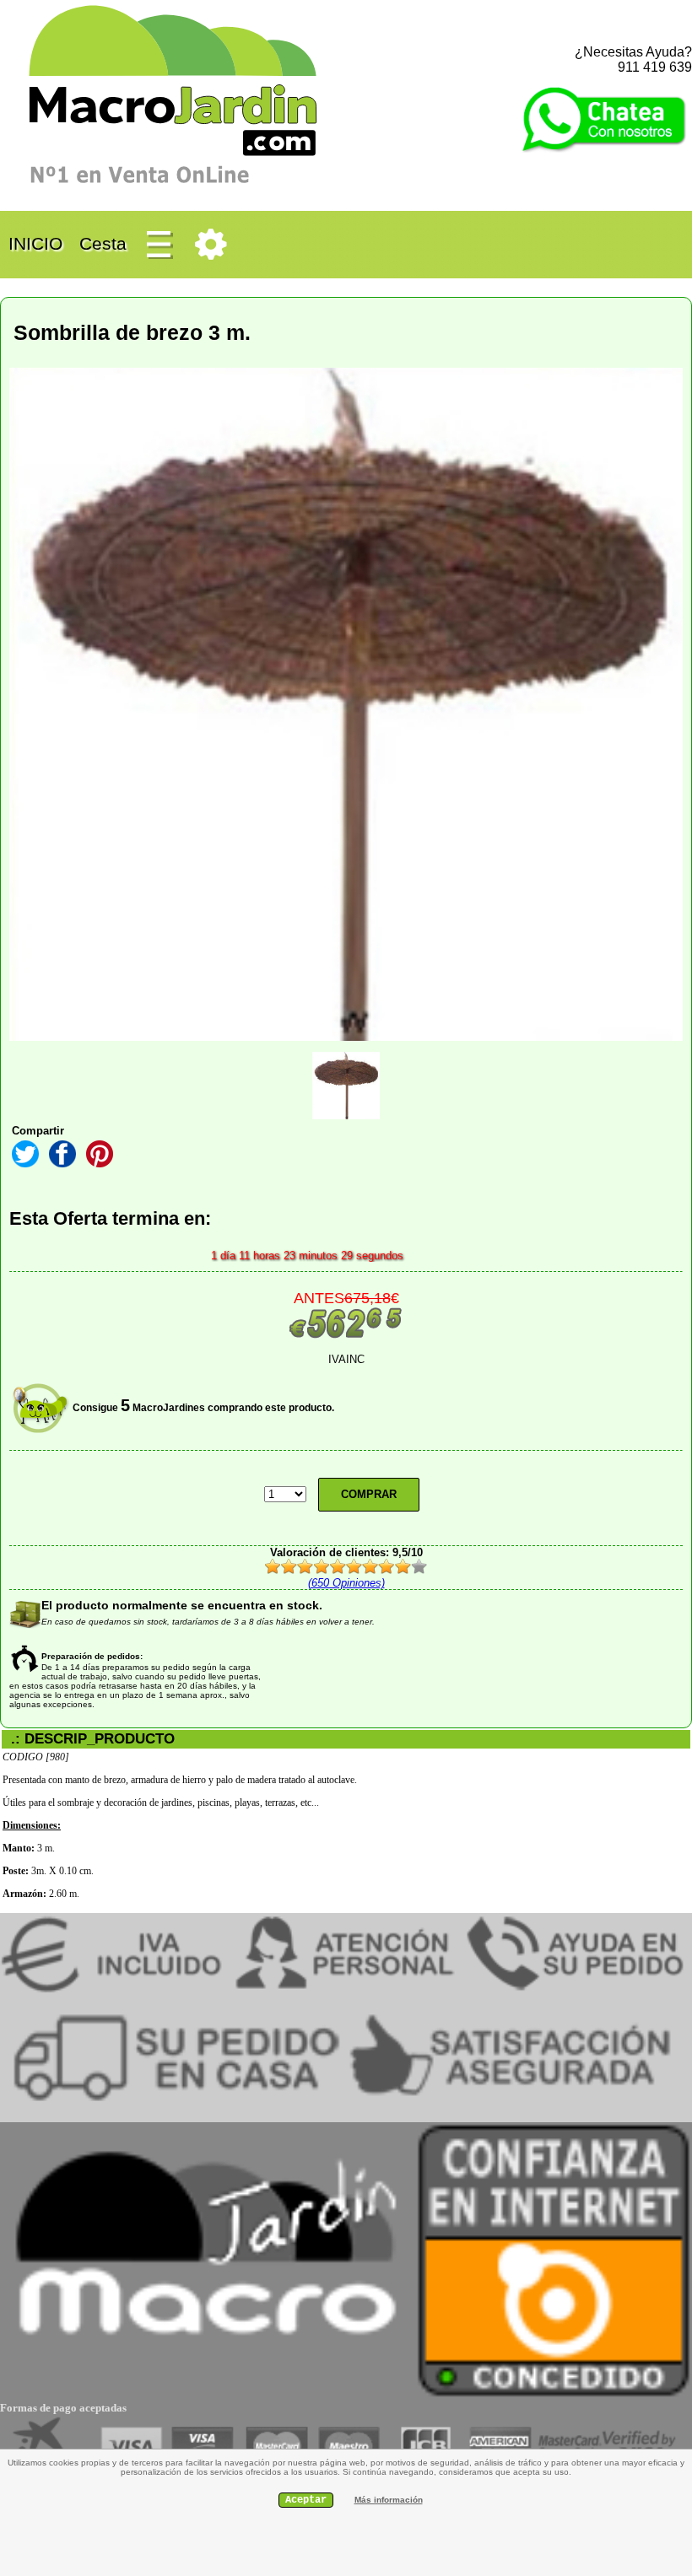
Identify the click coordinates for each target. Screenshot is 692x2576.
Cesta (103, 243)
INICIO (35, 243)
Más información (389, 2500)
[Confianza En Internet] (554, 2395)
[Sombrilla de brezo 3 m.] (346, 1086)
